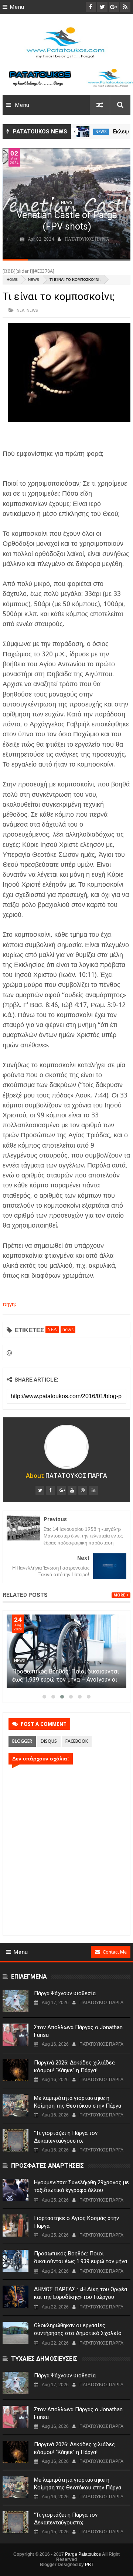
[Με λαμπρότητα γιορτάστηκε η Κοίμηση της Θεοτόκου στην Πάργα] (16, 2105)
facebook (77, 1741)
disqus (49, 1741)
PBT (89, 2565)
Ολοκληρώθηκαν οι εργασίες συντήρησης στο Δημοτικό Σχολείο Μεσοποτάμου (78, 2333)
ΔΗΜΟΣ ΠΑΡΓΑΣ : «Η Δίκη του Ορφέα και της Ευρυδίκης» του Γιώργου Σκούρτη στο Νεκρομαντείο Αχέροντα (81, 2297)
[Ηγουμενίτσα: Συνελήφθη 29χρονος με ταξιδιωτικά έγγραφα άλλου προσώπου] (16, 2190)
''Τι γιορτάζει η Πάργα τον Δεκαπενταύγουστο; (66, 2137)
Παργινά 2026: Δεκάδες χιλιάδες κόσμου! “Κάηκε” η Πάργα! (74, 2067)
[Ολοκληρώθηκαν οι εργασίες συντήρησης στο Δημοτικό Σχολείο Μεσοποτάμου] (16, 2333)
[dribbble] (83, 1490)
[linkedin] (93, 1490)
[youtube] (72, 1490)
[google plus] (61, 1490)
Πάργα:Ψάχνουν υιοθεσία (65, 1993)
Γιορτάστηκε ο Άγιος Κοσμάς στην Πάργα (76, 2222)
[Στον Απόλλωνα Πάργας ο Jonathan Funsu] (16, 2035)
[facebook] (51, 1490)
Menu (17, 7)
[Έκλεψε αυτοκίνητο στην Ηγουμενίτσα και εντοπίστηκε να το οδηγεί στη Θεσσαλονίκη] (83, 132)
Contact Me (115, 1952)
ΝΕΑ (21, 310)
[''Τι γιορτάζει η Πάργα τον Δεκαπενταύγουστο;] (16, 2140)
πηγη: (9, 1304)
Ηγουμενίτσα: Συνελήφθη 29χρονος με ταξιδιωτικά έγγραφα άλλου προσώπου (81, 2190)
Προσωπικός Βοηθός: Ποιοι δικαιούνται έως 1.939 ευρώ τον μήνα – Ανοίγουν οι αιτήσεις (66, 1680)
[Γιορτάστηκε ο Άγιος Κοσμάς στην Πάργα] (16, 2226)
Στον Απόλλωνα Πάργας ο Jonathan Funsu (78, 2031)
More (119, 1595)
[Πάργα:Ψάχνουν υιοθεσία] (16, 2001)
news (101, 132)
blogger (22, 1741)
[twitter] (40, 1490)
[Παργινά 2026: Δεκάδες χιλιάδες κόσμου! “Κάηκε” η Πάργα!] (16, 2070)
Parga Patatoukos (83, 2554)
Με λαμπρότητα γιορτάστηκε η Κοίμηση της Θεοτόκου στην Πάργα (78, 2102)
